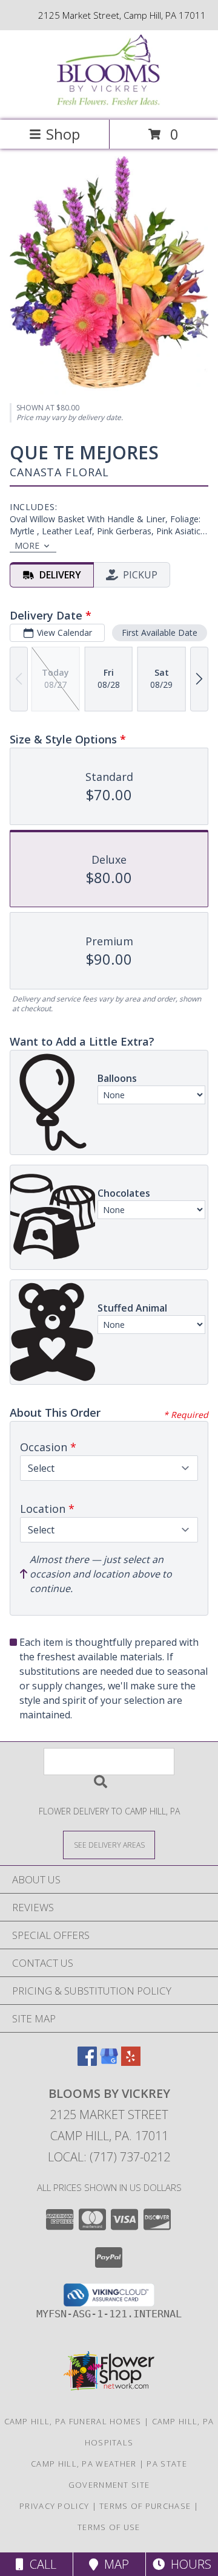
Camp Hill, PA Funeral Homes (73, 2421)
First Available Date (160, 633)
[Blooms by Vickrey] (109, 102)
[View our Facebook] (87, 2062)
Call (40, 2564)
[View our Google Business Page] (109, 2062)
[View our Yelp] (131, 2062)
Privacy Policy (54, 2506)
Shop (63, 134)
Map (114, 2564)
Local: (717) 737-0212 (109, 2157)
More (27, 545)
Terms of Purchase (145, 2506)
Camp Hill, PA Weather (84, 2464)
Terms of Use (109, 2527)
